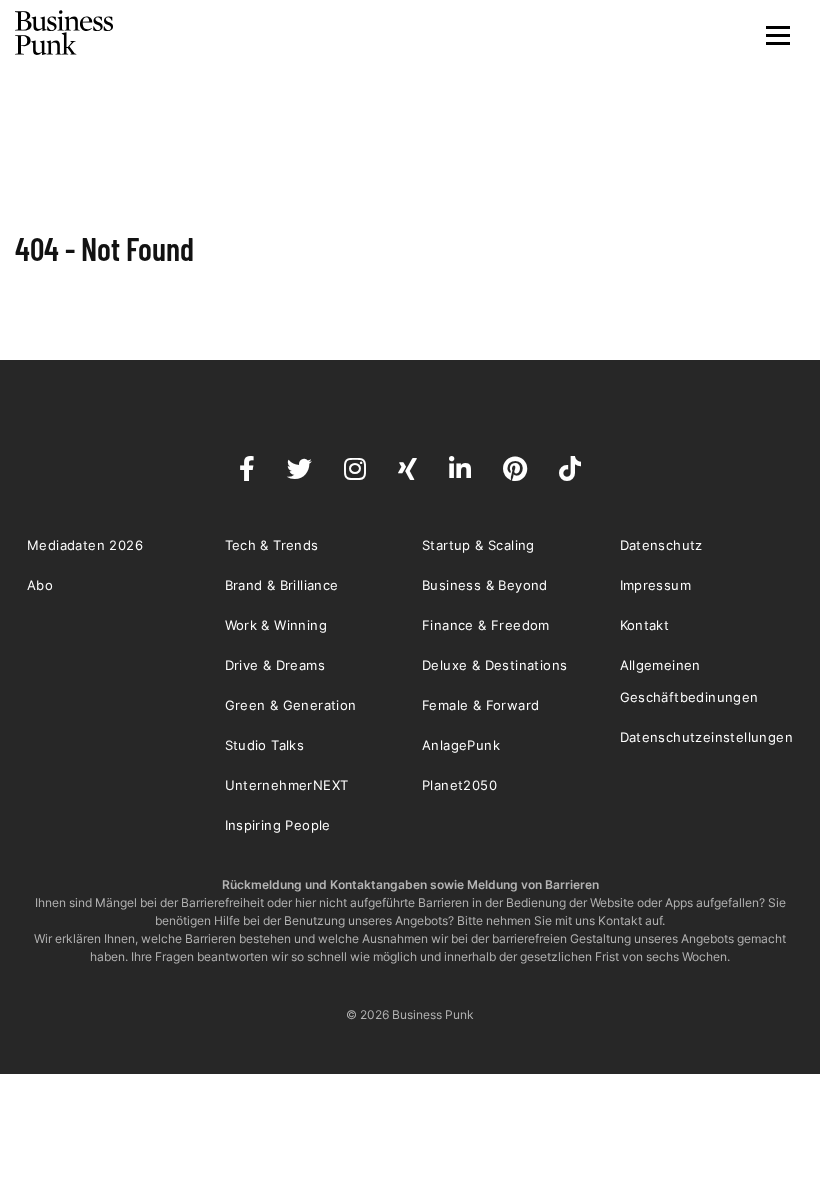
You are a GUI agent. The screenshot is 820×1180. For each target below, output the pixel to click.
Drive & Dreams (275, 665)
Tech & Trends (272, 545)
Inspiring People (278, 825)
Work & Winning (276, 625)
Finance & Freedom (486, 625)
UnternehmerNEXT (287, 785)
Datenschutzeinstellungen (707, 737)
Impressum (656, 585)
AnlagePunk (461, 745)
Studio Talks (265, 745)
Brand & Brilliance (282, 585)
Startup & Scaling (478, 545)
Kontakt (645, 625)
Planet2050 (459, 785)
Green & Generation (291, 705)
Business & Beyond (485, 585)
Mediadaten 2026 (85, 545)
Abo (40, 585)
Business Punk (65, 33)
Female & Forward (480, 705)
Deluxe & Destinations (494, 665)
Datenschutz (661, 545)
